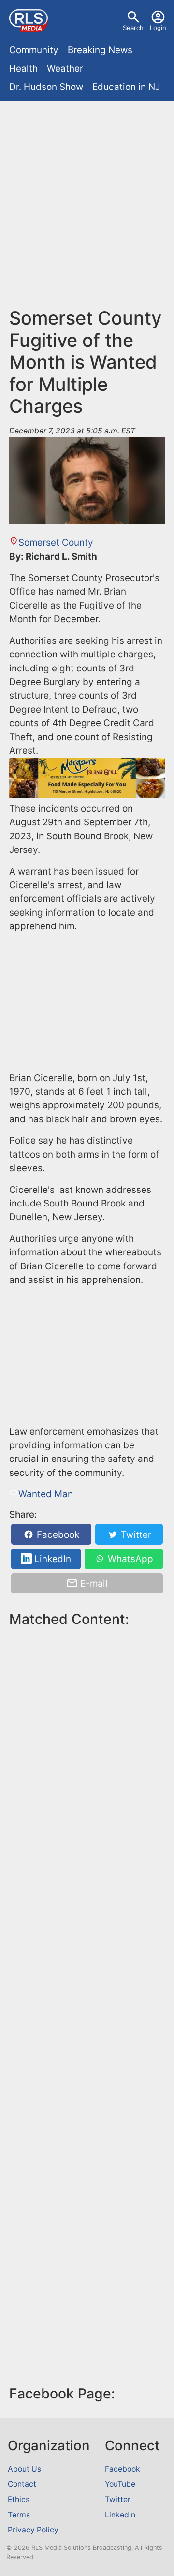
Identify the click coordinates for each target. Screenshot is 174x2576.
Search (133, 28)
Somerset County (56, 543)
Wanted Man (46, 1494)
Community (34, 50)
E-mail (93, 1584)
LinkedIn (51, 1559)
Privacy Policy (33, 2530)
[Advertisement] (87, 197)
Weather (65, 68)
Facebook (57, 1535)
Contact (22, 2484)
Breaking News (100, 50)
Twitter (135, 1535)
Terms (19, 2515)
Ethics (19, 2499)
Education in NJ (126, 87)
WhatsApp (129, 1559)
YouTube (120, 2484)
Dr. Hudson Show (46, 87)
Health (23, 68)
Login (158, 28)
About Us (24, 2469)
